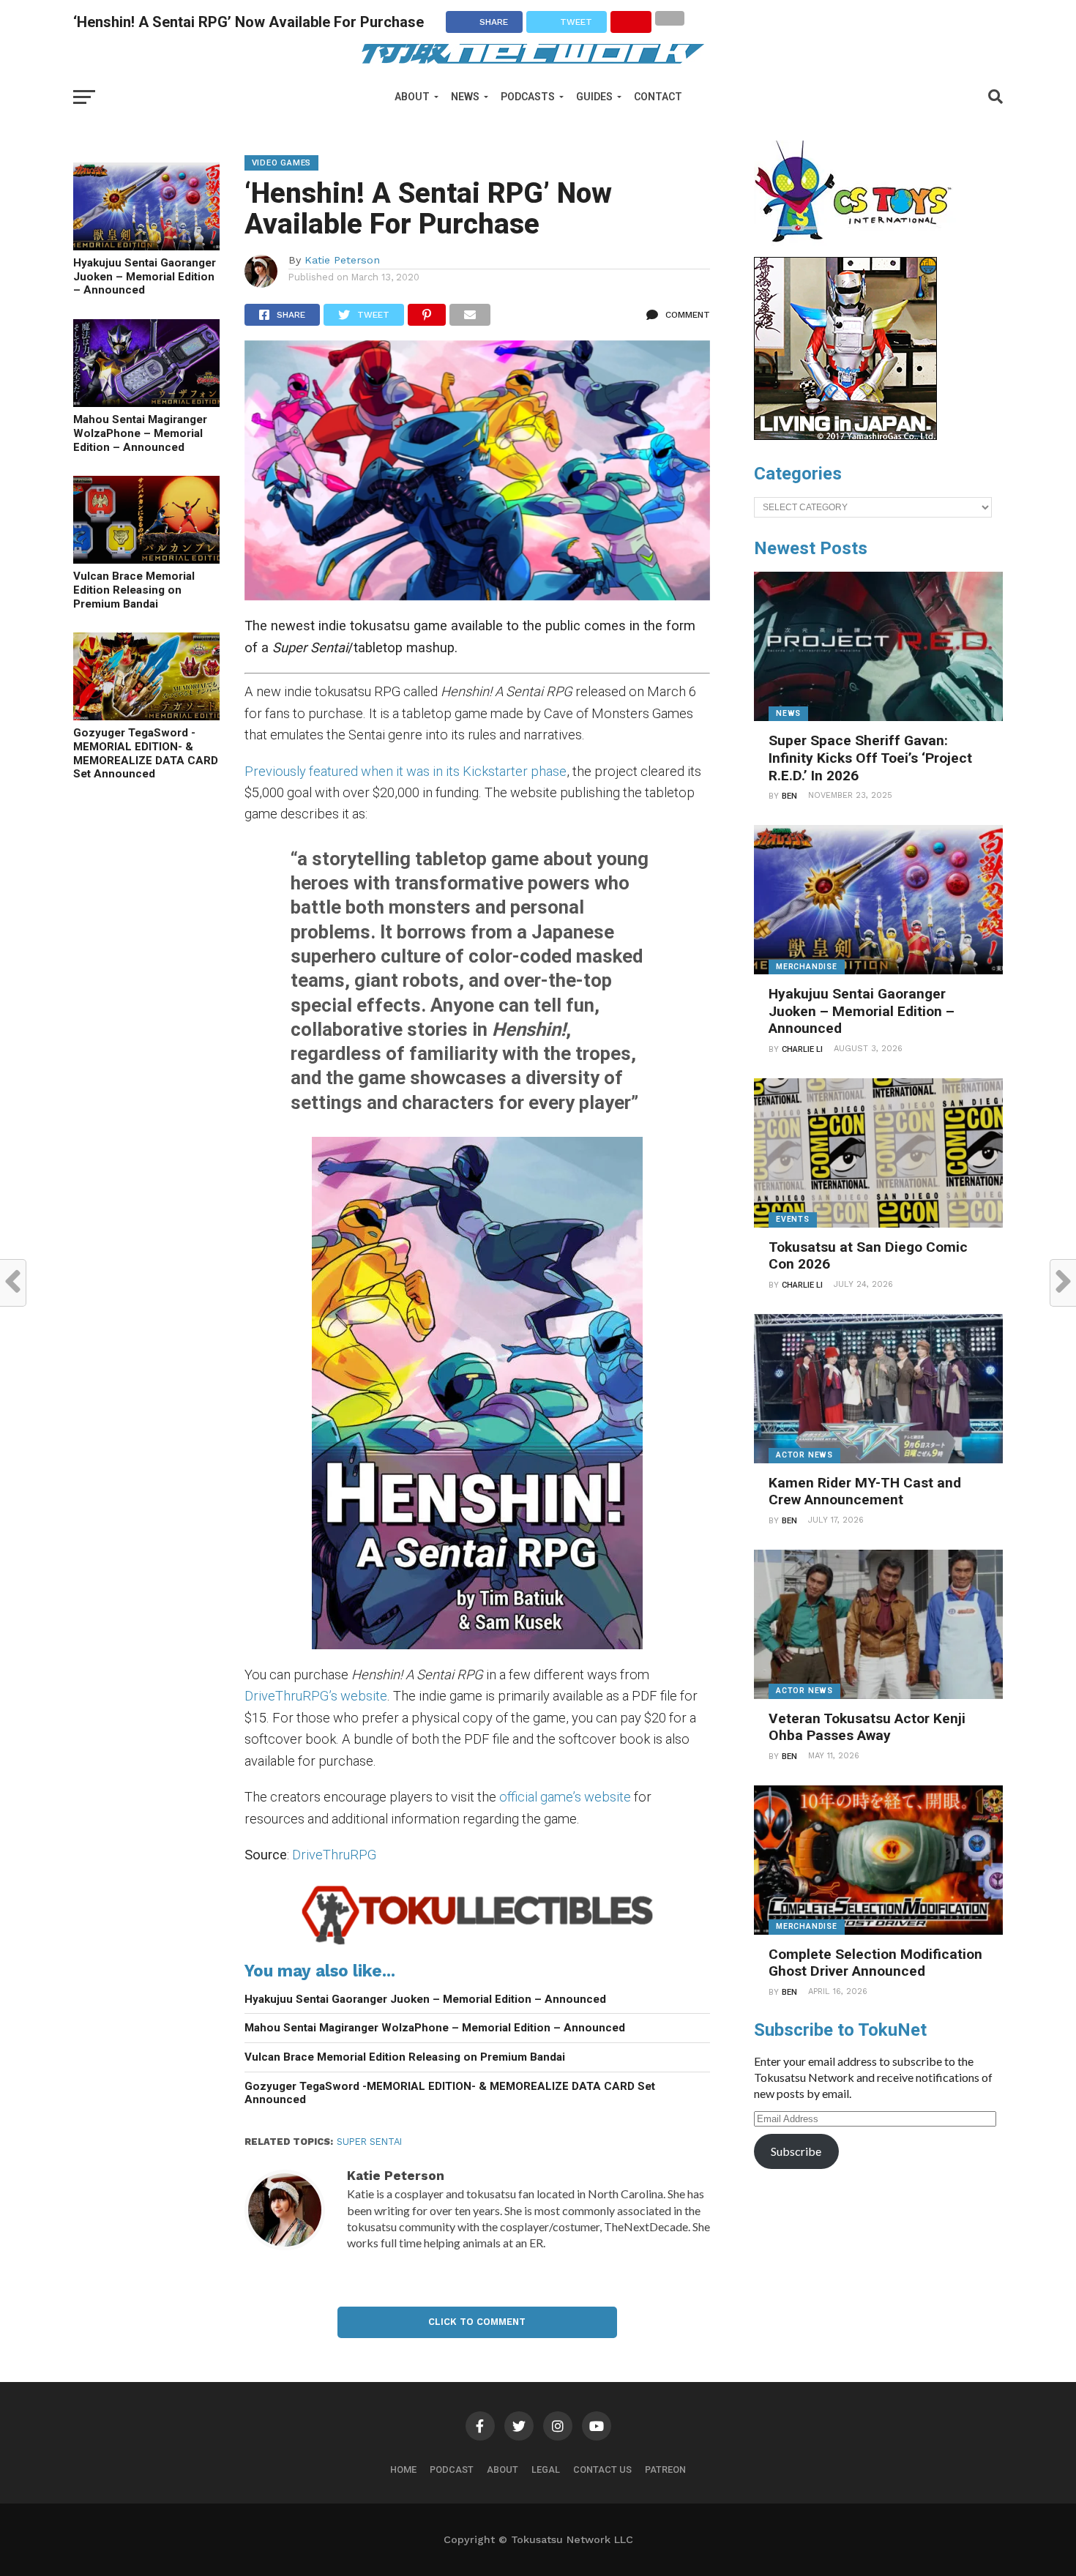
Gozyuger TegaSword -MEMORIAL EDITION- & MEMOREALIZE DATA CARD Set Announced (146, 753)
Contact (658, 97)
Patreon (665, 2469)
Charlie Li (802, 1049)
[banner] (845, 436)
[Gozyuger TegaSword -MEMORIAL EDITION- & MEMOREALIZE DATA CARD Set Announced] (146, 716)
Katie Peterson (342, 260)
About (412, 97)
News (465, 97)
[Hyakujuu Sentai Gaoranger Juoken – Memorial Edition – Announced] (146, 246)
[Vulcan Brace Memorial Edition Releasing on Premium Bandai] (146, 559)
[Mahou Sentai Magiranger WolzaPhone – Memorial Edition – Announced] (146, 402)
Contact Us (602, 2469)
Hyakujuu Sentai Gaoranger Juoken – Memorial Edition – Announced (145, 276)
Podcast (452, 2469)
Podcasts (528, 97)
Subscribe (796, 2151)
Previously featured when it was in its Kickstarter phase (406, 771)
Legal (546, 2469)
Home (403, 2469)
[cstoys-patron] (858, 250)
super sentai (369, 2142)
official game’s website (565, 1797)
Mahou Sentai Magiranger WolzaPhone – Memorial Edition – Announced (140, 433)
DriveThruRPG (334, 1855)
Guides (594, 97)
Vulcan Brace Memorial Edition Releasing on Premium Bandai (134, 590)
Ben (789, 796)
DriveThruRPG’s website (316, 1696)
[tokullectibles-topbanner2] (478, 1944)
